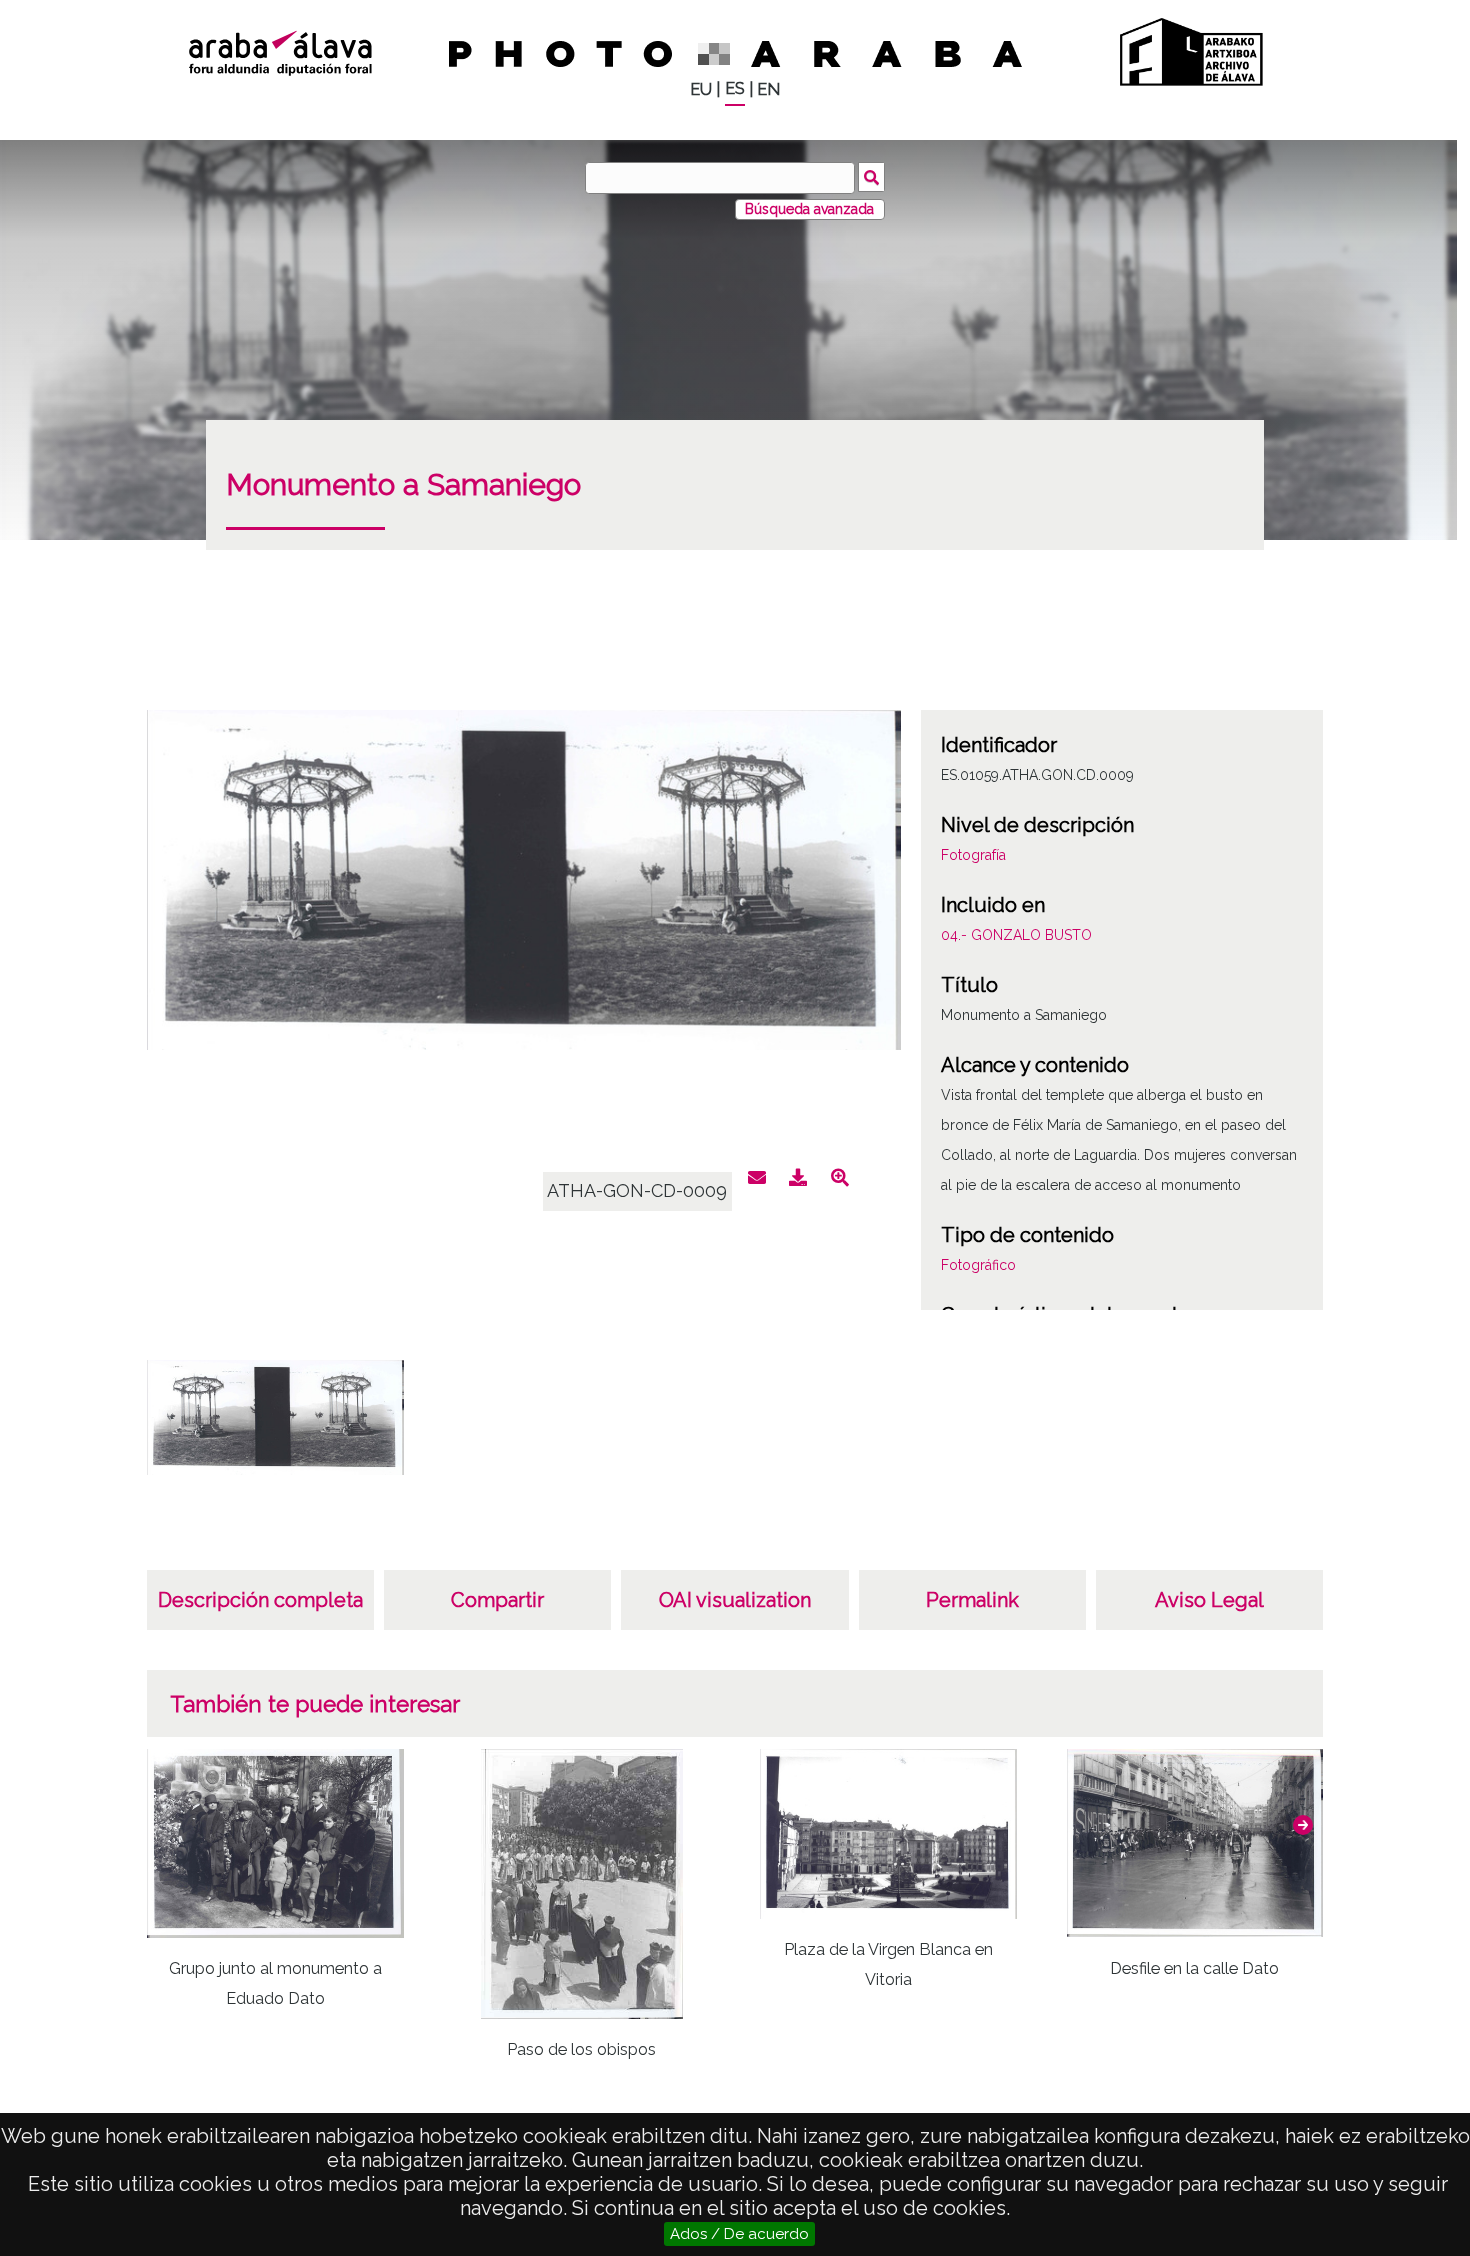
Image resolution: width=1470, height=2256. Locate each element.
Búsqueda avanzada (809, 209)
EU (701, 89)
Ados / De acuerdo (739, 2234)
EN (768, 89)
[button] (1303, 1825)
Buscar (871, 177)
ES (735, 88)
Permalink (972, 1600)
